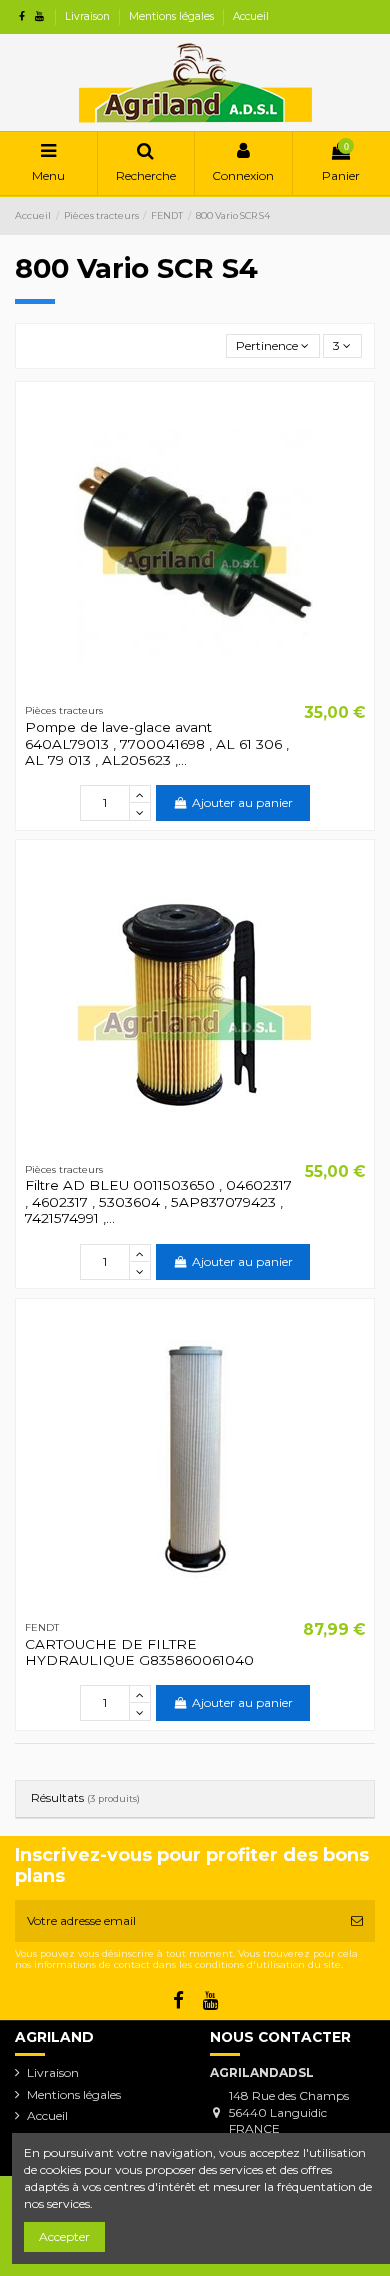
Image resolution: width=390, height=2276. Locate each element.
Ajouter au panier (242, 802)
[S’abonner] (357, 1921)
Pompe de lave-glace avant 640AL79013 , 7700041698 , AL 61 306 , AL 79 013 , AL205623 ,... (157, 743)
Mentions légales (173, 16)
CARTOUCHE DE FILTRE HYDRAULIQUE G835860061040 (139, 1652)
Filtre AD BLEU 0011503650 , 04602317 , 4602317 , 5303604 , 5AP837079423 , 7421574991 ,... (158, 1201)
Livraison (89, 16)
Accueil (251, 16)
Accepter (64, 2236)
